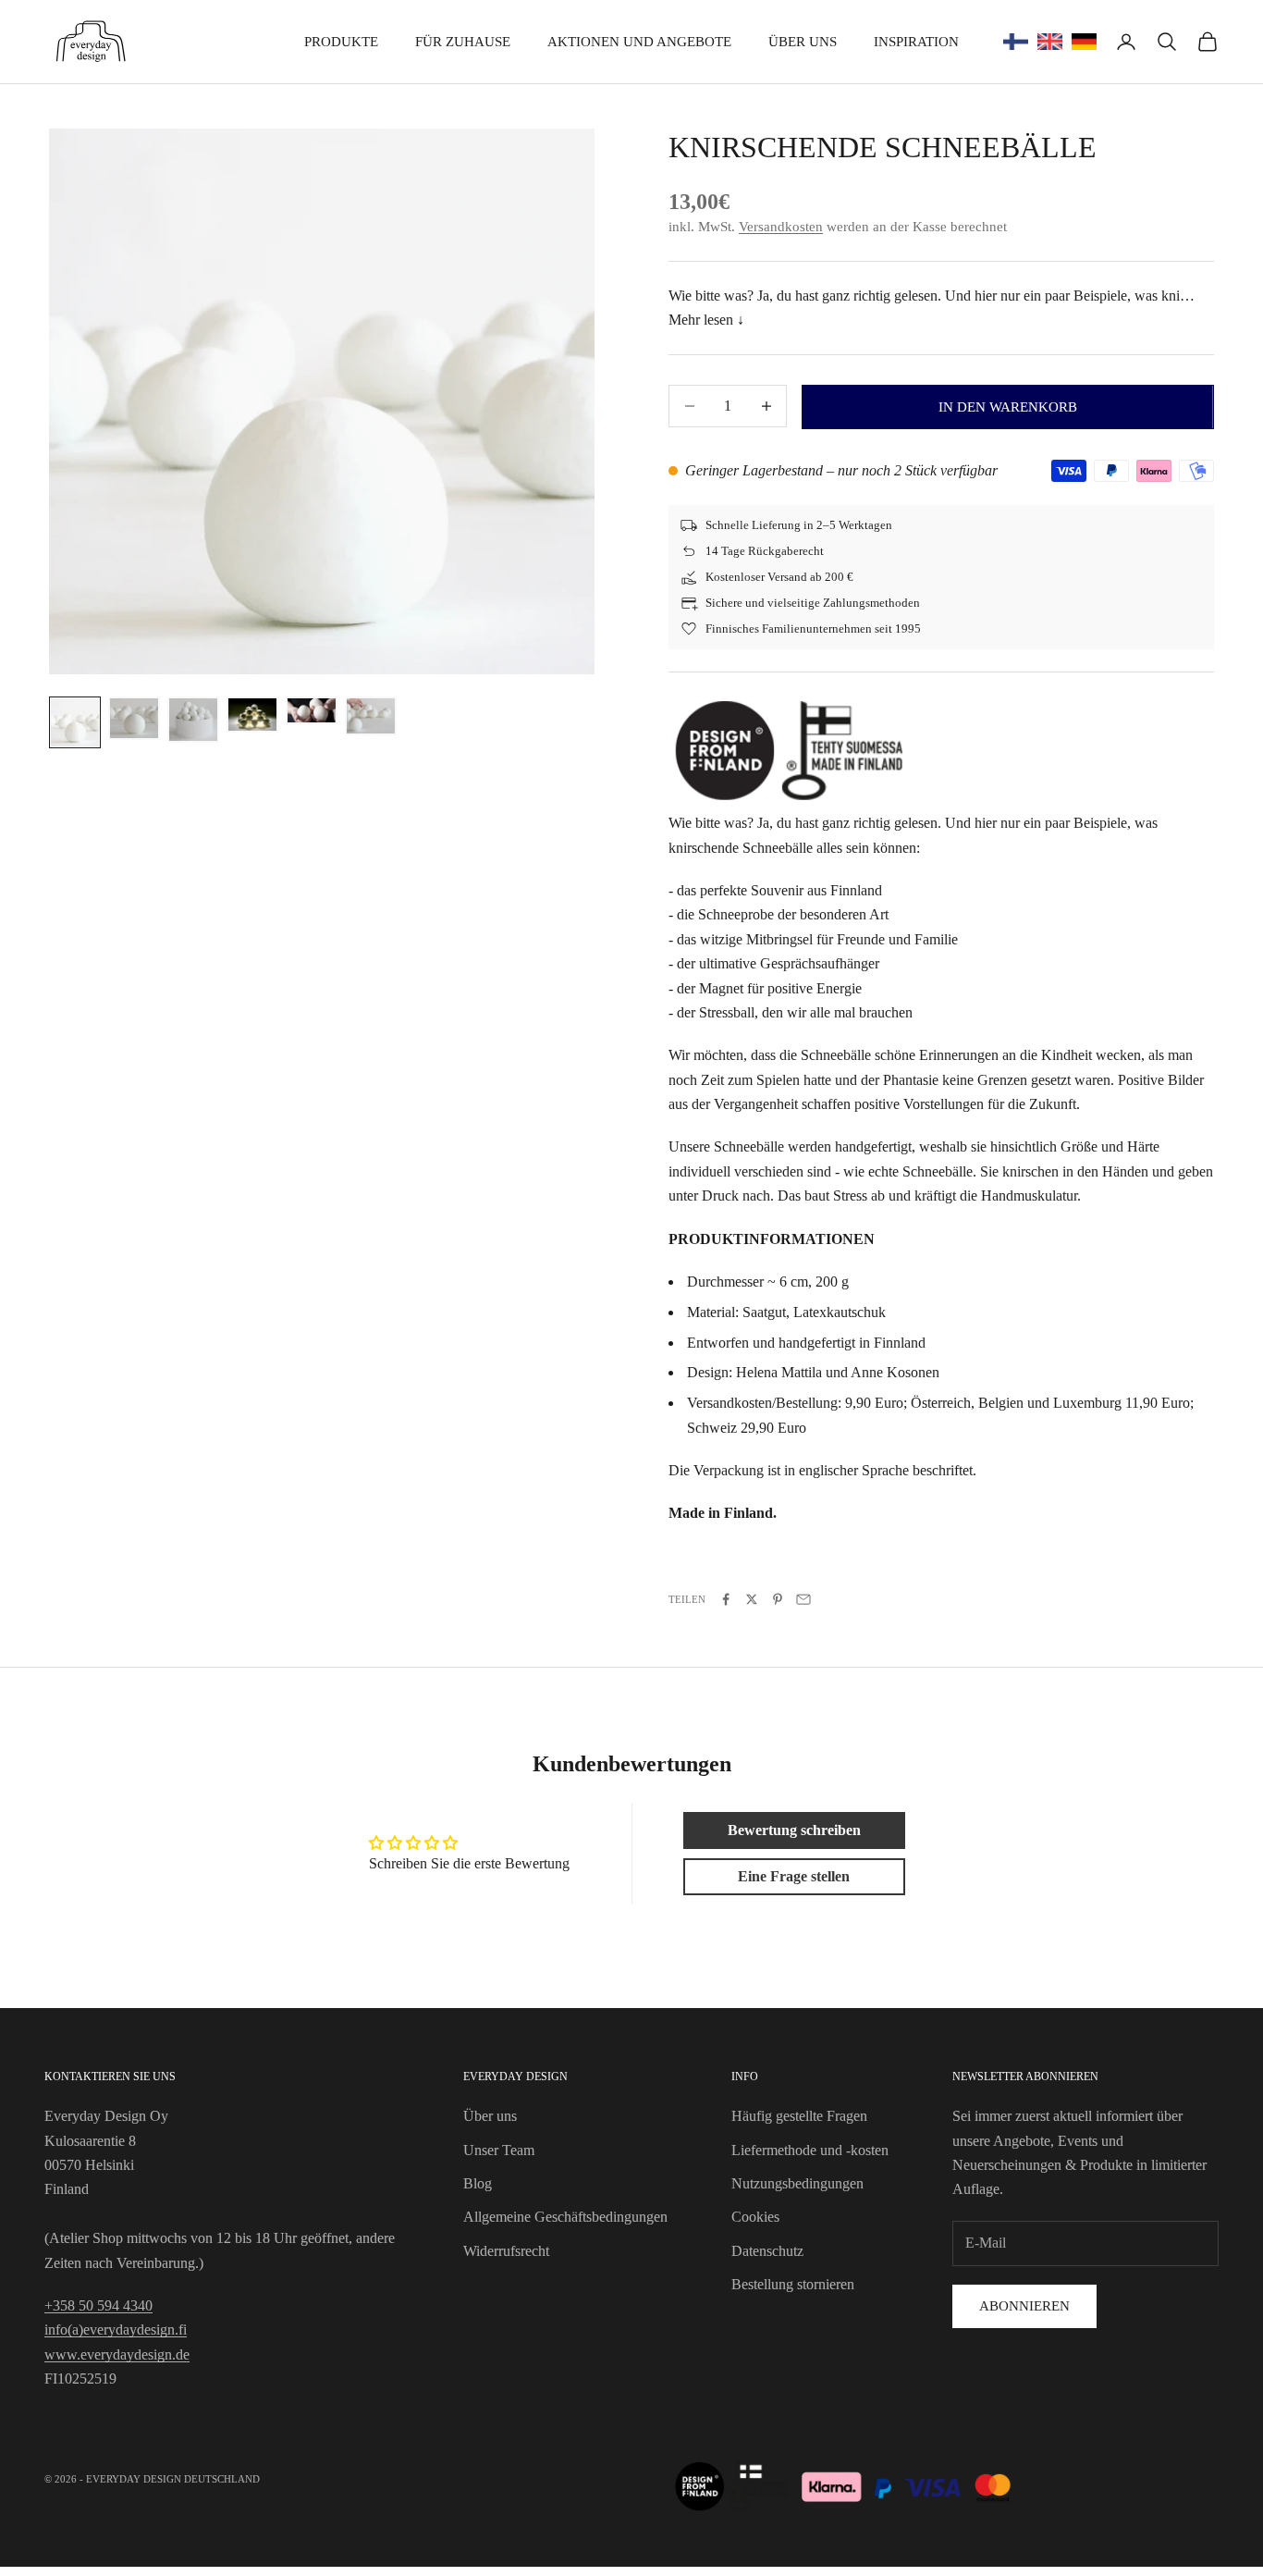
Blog (478, 2183)
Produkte (341, 42)
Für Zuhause (463, 42)
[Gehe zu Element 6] (371, 716)
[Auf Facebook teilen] (726, 1599)
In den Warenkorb (1008, 407)
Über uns (803, 42)
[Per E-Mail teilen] (803, 1599)
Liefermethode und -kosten (810, 2150)
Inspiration (916, 42)
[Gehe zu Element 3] (193, 720)
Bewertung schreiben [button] (794, 1830)
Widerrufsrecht (506, 2251)
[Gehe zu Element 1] (75, 722)
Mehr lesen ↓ (706, 320)
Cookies (755, 2217)
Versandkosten (781, 227)
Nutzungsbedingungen (797, 2183)
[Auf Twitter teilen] (752, 1599)
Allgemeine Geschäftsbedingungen (565, 2217)
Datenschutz (767, 2251)
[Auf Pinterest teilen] (778, 1599)
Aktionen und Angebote (639, 42)
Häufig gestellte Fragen (799, 2116)
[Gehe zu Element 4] (252, 715)
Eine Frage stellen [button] (794, 1876)
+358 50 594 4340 (98, 2305)
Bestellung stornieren (793, 2284)
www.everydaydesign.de (117, 2354)
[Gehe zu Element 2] (134, 718)
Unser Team (499, 2150)
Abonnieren (1024, 2306)
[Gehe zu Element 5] (312, 710)
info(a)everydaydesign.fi (116, 2329)
